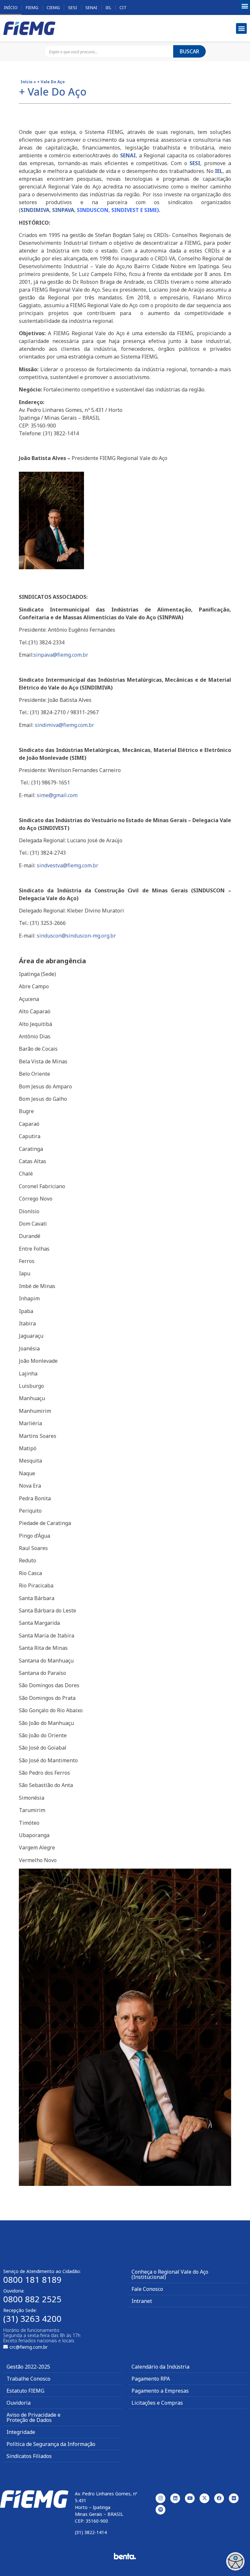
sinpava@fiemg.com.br (61, 655)
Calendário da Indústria (160, 2367)
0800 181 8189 (32, 2280)
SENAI (91, 7)
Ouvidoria (19, 2403)
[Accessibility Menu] (235, 2561)
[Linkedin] (175, 2498)
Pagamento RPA (151, 2379)
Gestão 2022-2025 (28, 2367)
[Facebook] (219, 2498)
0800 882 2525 (32, 2299)
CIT (123, 7)
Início (11, 7)
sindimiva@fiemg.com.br (64, 725)
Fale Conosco (147, 2289)
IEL (108, 7)
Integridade (21, 2432)
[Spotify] (160, 2510)
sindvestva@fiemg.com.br (68, 865)
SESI (73, 7)
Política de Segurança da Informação (51, 2444)
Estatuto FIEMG (25, 2391)
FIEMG (32, 7)
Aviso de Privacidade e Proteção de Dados (34, 2417)
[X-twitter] (204, 2498)
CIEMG (53, 7)
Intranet (142, 2301)
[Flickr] (234, 2498)
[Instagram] (160, 2498)
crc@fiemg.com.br (28, 2347)
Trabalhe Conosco (28, 2379)
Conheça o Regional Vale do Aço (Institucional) (170, 2274)
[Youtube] (190, 2498)
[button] (245, 6)
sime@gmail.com (57, 795)
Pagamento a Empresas (160, 2391)
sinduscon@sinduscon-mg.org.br (76, 936)
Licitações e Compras (157, 2403)
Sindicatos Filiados (29, 2456)
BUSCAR (189, 51)
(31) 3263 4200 (32, 2319)
